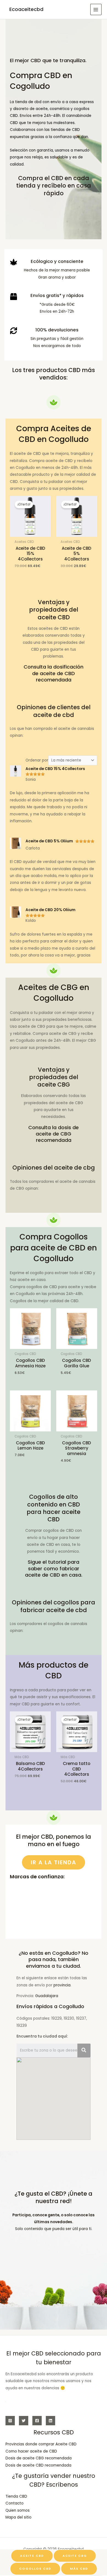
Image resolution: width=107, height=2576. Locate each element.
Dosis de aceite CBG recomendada (39, 2458)
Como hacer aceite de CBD (31, 2451)
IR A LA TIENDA (54, 1862)
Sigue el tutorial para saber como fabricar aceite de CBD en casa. (54, 1568)
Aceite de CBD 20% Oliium (50, 910)
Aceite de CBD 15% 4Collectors (55, 769)
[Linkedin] (50, 2421)
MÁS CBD (79, 2569)
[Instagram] (10, 2421)
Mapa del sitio (19, 2517)
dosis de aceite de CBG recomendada (57, 1134)
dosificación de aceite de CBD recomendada (58, 673)
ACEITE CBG (75, 2556)
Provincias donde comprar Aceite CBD (41, 2444)
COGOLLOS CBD (35, 2569)
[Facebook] (37, 2421)
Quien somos (18, 2510)
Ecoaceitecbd (26, 9)
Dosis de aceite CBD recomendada (38, 2465)
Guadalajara (47, 1996)
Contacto (15, 2503)
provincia (62, 1985)
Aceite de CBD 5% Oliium (49, 841)
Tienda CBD (16, 2496)
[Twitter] (24, 2421)
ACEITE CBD (32, 2556)
